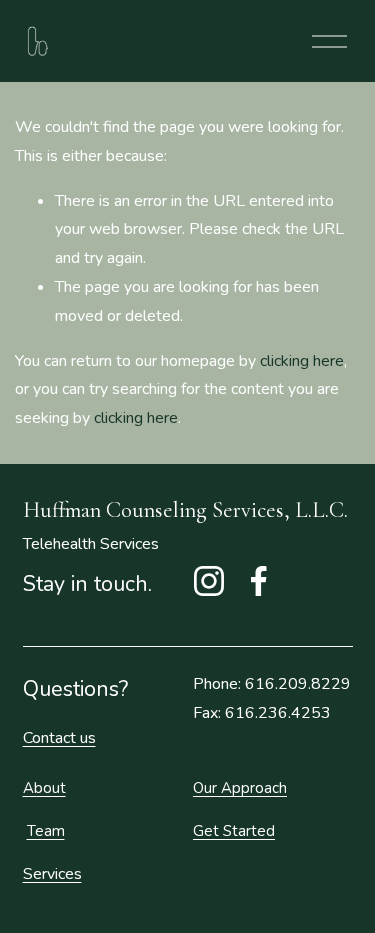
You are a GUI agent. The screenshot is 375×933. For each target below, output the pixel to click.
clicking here (302, 361)
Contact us (59, 738)
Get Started (234, 831)
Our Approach (240, 788)
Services (52, 874)
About (44, 788)
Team (46, 831)
